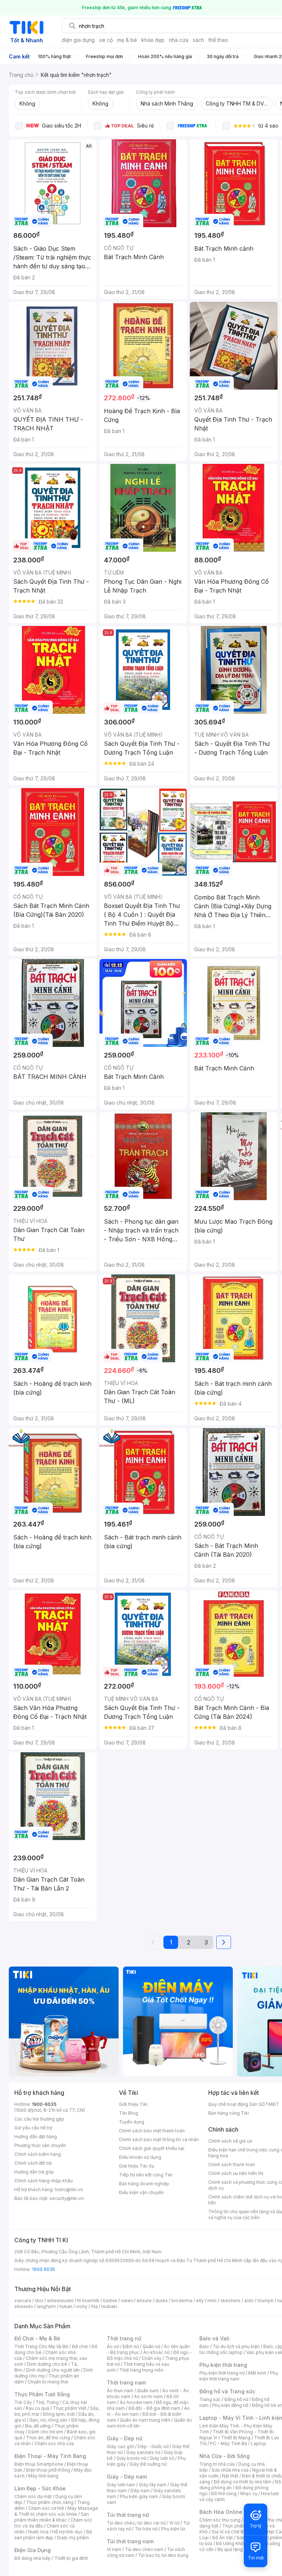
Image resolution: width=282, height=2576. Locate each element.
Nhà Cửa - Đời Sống (225, 2456)
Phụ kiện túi (173, 2529)
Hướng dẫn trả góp (34, 2172)
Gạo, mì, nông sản (48, 2420)
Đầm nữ (131, 2346)
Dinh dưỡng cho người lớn (53, 2370)
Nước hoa (38, 2532)
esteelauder (60, 2300)
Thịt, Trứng (47, 2402)
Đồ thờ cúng (224, 2493)
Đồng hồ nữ (236, 2399)
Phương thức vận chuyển (40, 2145)
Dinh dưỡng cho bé (47, 2364)
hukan (66, 2306)
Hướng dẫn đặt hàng (36, 2137)
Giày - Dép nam (127, 2477)
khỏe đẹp (153, 40)
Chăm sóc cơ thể (46, 2508)
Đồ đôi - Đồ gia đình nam (154, 2408)
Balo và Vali (214, 2338)
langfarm (46, 2306)
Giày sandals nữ (143, 2452)
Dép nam (140, 2491)
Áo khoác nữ (156, 2352)
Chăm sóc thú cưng (220, 2520)
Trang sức (210, 2399)
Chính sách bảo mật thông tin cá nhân (159, 2139)
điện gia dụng (78, 40)
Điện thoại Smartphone (39, 2464)
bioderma (182, 2300)
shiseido (24, 2306)
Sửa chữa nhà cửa (230, 2470)
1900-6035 (44, 2104)
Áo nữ (113, 2346)
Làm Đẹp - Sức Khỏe (40, 2488)
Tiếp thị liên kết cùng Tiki (146, 2175)
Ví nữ (174, 2523)
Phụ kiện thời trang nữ (222, 2373)
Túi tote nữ (146, 2529)
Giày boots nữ (131, 2458)
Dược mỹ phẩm (73, 2538)
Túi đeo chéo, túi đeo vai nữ (136, 2523)
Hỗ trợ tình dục (67, 2532)
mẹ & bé (127, 40)
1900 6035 (44, 2269)
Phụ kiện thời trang (223, 2365)
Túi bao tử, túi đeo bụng (163, 2555)
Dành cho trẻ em (46, 2432)
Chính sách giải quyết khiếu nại (152, 2148)
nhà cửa (179, 40)
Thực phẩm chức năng (50, 2502)
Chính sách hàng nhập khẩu (44, 2181)
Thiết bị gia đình (71, 2558)
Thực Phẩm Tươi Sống (42, 2394)
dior (39, 2300)
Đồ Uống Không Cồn (237, 2543)
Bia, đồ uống (38, 2426)
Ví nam (114, 2549)
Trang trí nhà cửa (217, 2464)
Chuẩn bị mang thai (48, 2382)
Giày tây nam (153, 2485)
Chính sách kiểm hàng (38, 2154)
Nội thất (230, 2476)
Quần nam (148, 2391)
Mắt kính (257, 2373)
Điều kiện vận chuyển (141, 2192)
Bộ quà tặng (230, 2549)
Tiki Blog (129, 2113)
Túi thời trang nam (130, 2541)
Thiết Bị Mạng (236, 2438)
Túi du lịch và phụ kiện (236, 2346)
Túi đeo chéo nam (144, 2549)
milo (212, 2300)
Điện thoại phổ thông (48, 2470)
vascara (23, 2300)
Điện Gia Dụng (32, 2550)
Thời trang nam (126, 2382)
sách (198, 40)
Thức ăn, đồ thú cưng (48, 2438)
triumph (265, 2300)
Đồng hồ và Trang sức (227, 2391)
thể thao (218, 40)
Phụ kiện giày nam (139, 2496)
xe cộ (106, 40)
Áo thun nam (120, 2391)
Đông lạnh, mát (59, 2414)
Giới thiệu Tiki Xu (137, 2166)
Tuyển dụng (132, 2122)
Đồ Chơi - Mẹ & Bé (37, 2338)
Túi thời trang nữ (128, 2515)
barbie (110, 2300)
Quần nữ (151, 2346)
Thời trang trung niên (141, 2370)
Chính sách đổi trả (33, 2163)
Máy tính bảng (43, 2476)
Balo (204, 2346)
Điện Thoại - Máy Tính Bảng (50, 2456)
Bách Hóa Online (221, 2512)
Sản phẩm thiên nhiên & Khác (52, 2517)
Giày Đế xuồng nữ (148, 2464)
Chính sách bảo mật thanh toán (152, 2131)
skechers (230, 2300)
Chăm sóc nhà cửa (54, 2443)
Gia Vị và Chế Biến (231, 2532)
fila (94, 2306)
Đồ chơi (80, 2346)
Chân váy (152, 2358)
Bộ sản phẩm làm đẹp (53, 2535)
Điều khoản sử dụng (140, 2157)
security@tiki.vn (67, 2198)
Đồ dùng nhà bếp (32, 2558)
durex (162, 2300)
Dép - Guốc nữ (153, 2446)
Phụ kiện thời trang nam (239, 2376)
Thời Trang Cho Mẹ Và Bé (41, 2346)
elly (200, 2300)
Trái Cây (23, 2402)
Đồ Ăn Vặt (223, 2538)
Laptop (258, 2443)
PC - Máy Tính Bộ (229, 2443)
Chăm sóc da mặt (33, 2496)
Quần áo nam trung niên (145, 2420)
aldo (249, 2300)
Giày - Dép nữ (125, 2438)
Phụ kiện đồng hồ (230, 2405)
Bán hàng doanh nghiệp (144, 2184)
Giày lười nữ (162, 2458)
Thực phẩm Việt (70, 2408)
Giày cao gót (120, 2446)
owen (127, 2300)
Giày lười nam (121, 2485)
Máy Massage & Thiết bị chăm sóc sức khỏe (56, 2511)
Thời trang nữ (124, 2338)
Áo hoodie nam (136, 2402)
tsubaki (109, 2306)
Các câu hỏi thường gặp (39, 2119)
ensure (144, 2300)
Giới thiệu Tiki (133, 2104)
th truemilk (88, 2300)
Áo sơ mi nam (148, 2396)
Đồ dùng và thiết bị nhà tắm (243, 2482)
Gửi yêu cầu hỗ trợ (33, 2128)
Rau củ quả (37, 2408)
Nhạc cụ (249, 2493)
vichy (82, 2306)
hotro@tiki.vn (69, 2189)
